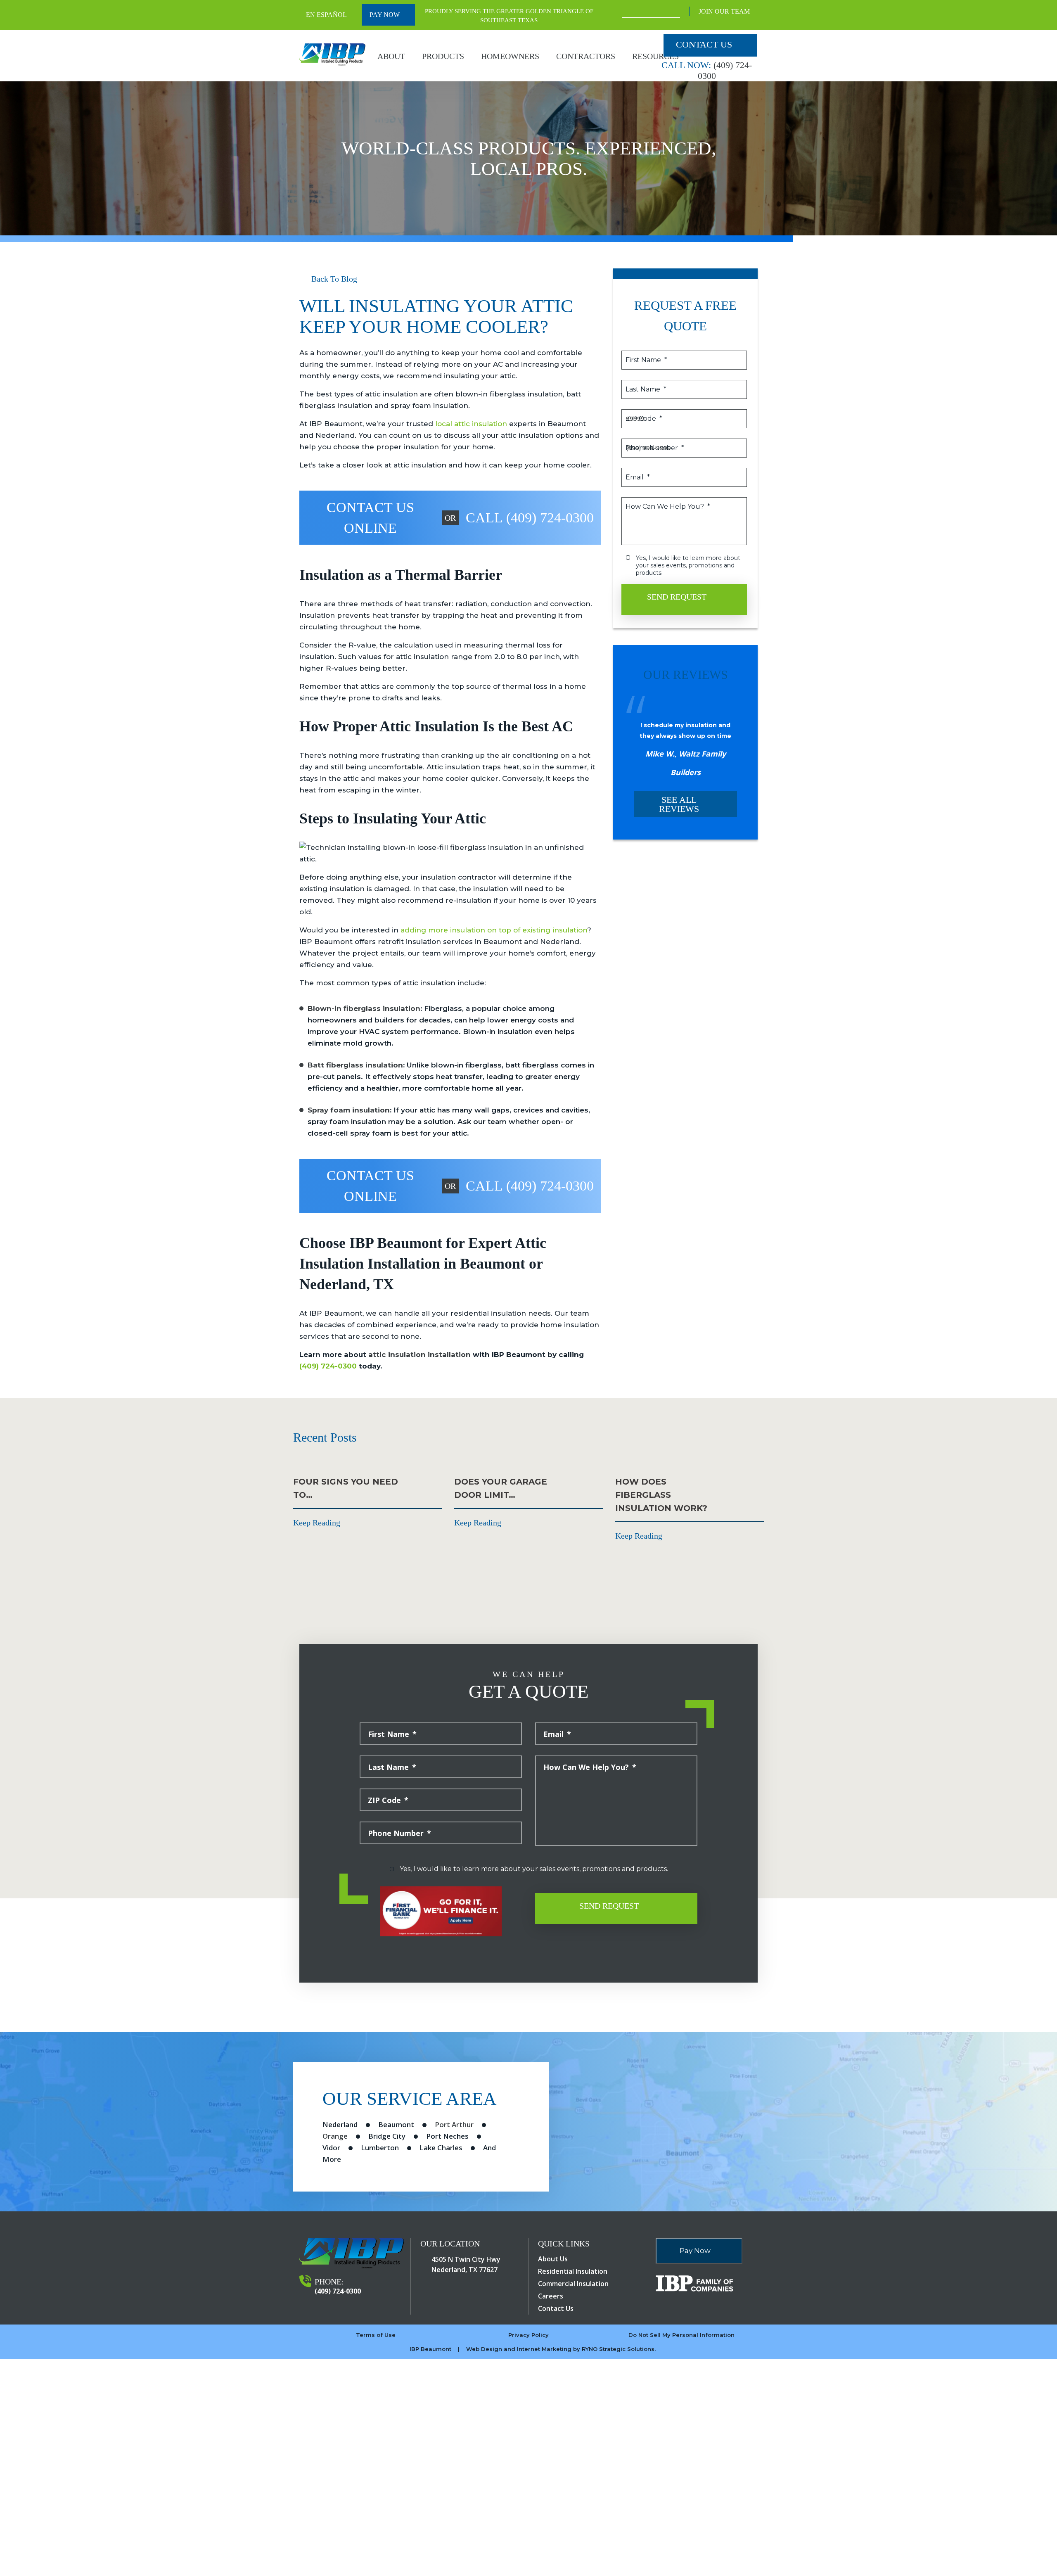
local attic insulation (471, 424)
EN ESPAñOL (326, 15)
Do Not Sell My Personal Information (681, 2335)
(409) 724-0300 (328, 1366)
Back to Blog (333, 279)
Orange (335, 2136)
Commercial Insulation (573, 2284)
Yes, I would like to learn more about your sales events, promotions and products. (689, 565)
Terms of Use (376, 2335)
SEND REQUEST (678, 597)
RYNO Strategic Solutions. (619, 2349)
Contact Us (556, 2308)
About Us (553, 2259)
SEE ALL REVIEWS (679, 804)
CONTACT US (704, 44)
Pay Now (385, 15)
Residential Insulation (573, 2271)
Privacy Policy (528, 2335)
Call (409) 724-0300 (530, 518)
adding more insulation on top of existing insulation (494, 930)
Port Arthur (454, 2124)
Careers (551, 2296)
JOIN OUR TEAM (725, 11)
